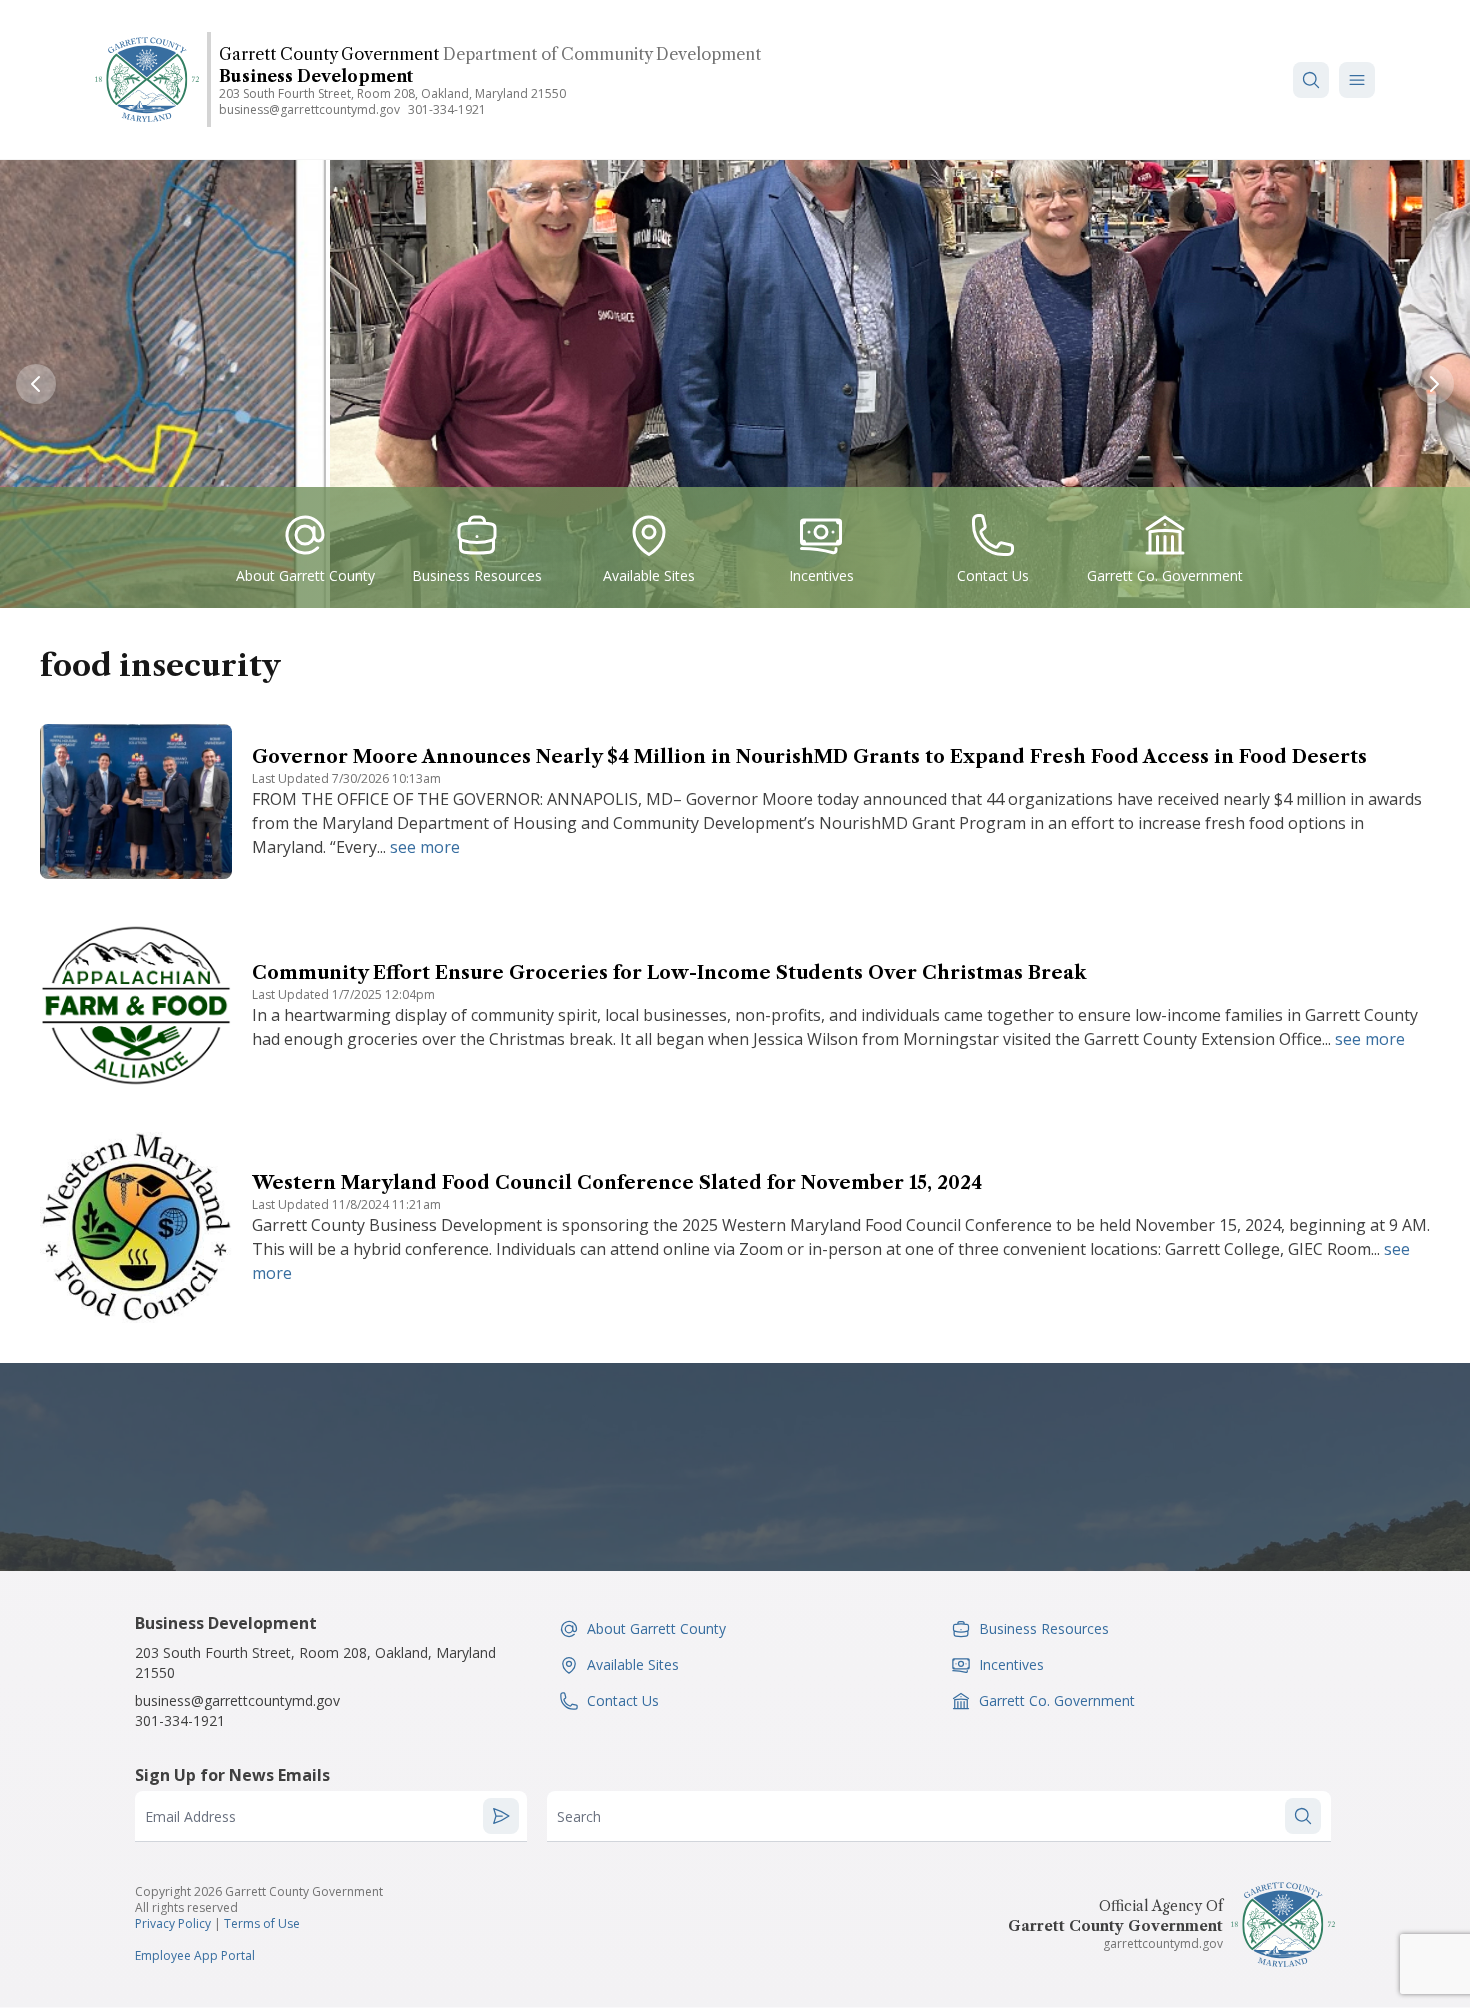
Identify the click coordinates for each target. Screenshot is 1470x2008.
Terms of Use (262, 1923)
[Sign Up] (501, 1816)
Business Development (316, 76)
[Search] (1311, 80)
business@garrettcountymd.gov (309, 109)
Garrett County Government (329, 54)
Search (579, 1816)
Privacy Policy (173, 1923)
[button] (1357, 80)
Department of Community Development (602, 54)
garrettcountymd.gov (1163, 1943)
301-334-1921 (447, 109)
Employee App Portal (195, 1955)
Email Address (190, 1816)
